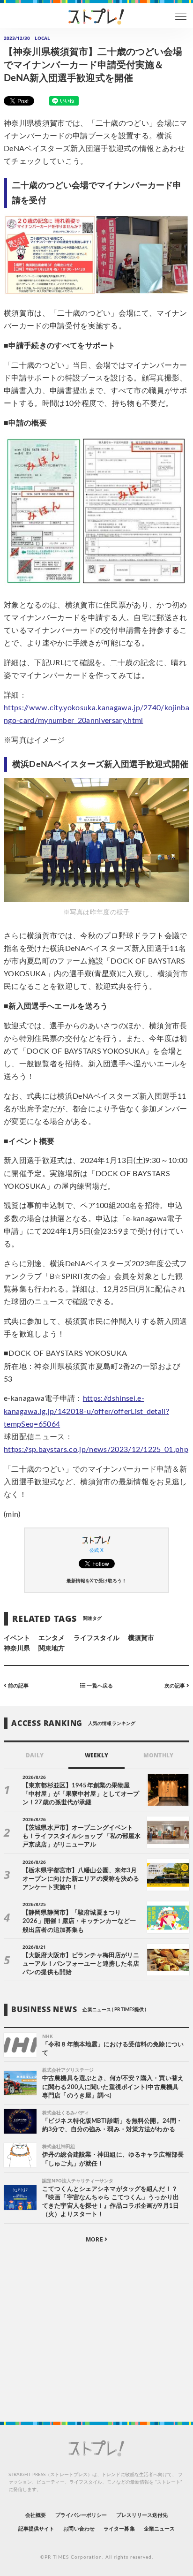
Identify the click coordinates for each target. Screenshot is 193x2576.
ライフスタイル (96, 1638)
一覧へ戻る (99, 1686)
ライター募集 (119, 2529)
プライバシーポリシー (81, 2515)
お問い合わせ (79, 2529)
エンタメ (52, 1638)
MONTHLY (158, 1755)
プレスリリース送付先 (142, 2515)
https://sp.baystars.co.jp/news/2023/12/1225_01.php (96, 1450)
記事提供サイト (36, 2529)
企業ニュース (159, 2529)
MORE (95, 2239)
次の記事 (175, 1686)
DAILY (34, 1755)
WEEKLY (96, 1755)
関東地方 (52, 1649)
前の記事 (18, 1686)
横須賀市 (141, 1638)
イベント (17, 1638)
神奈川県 (17, 1649)
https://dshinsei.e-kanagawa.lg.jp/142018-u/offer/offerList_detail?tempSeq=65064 (86, 1411)
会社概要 (36, 2515)
